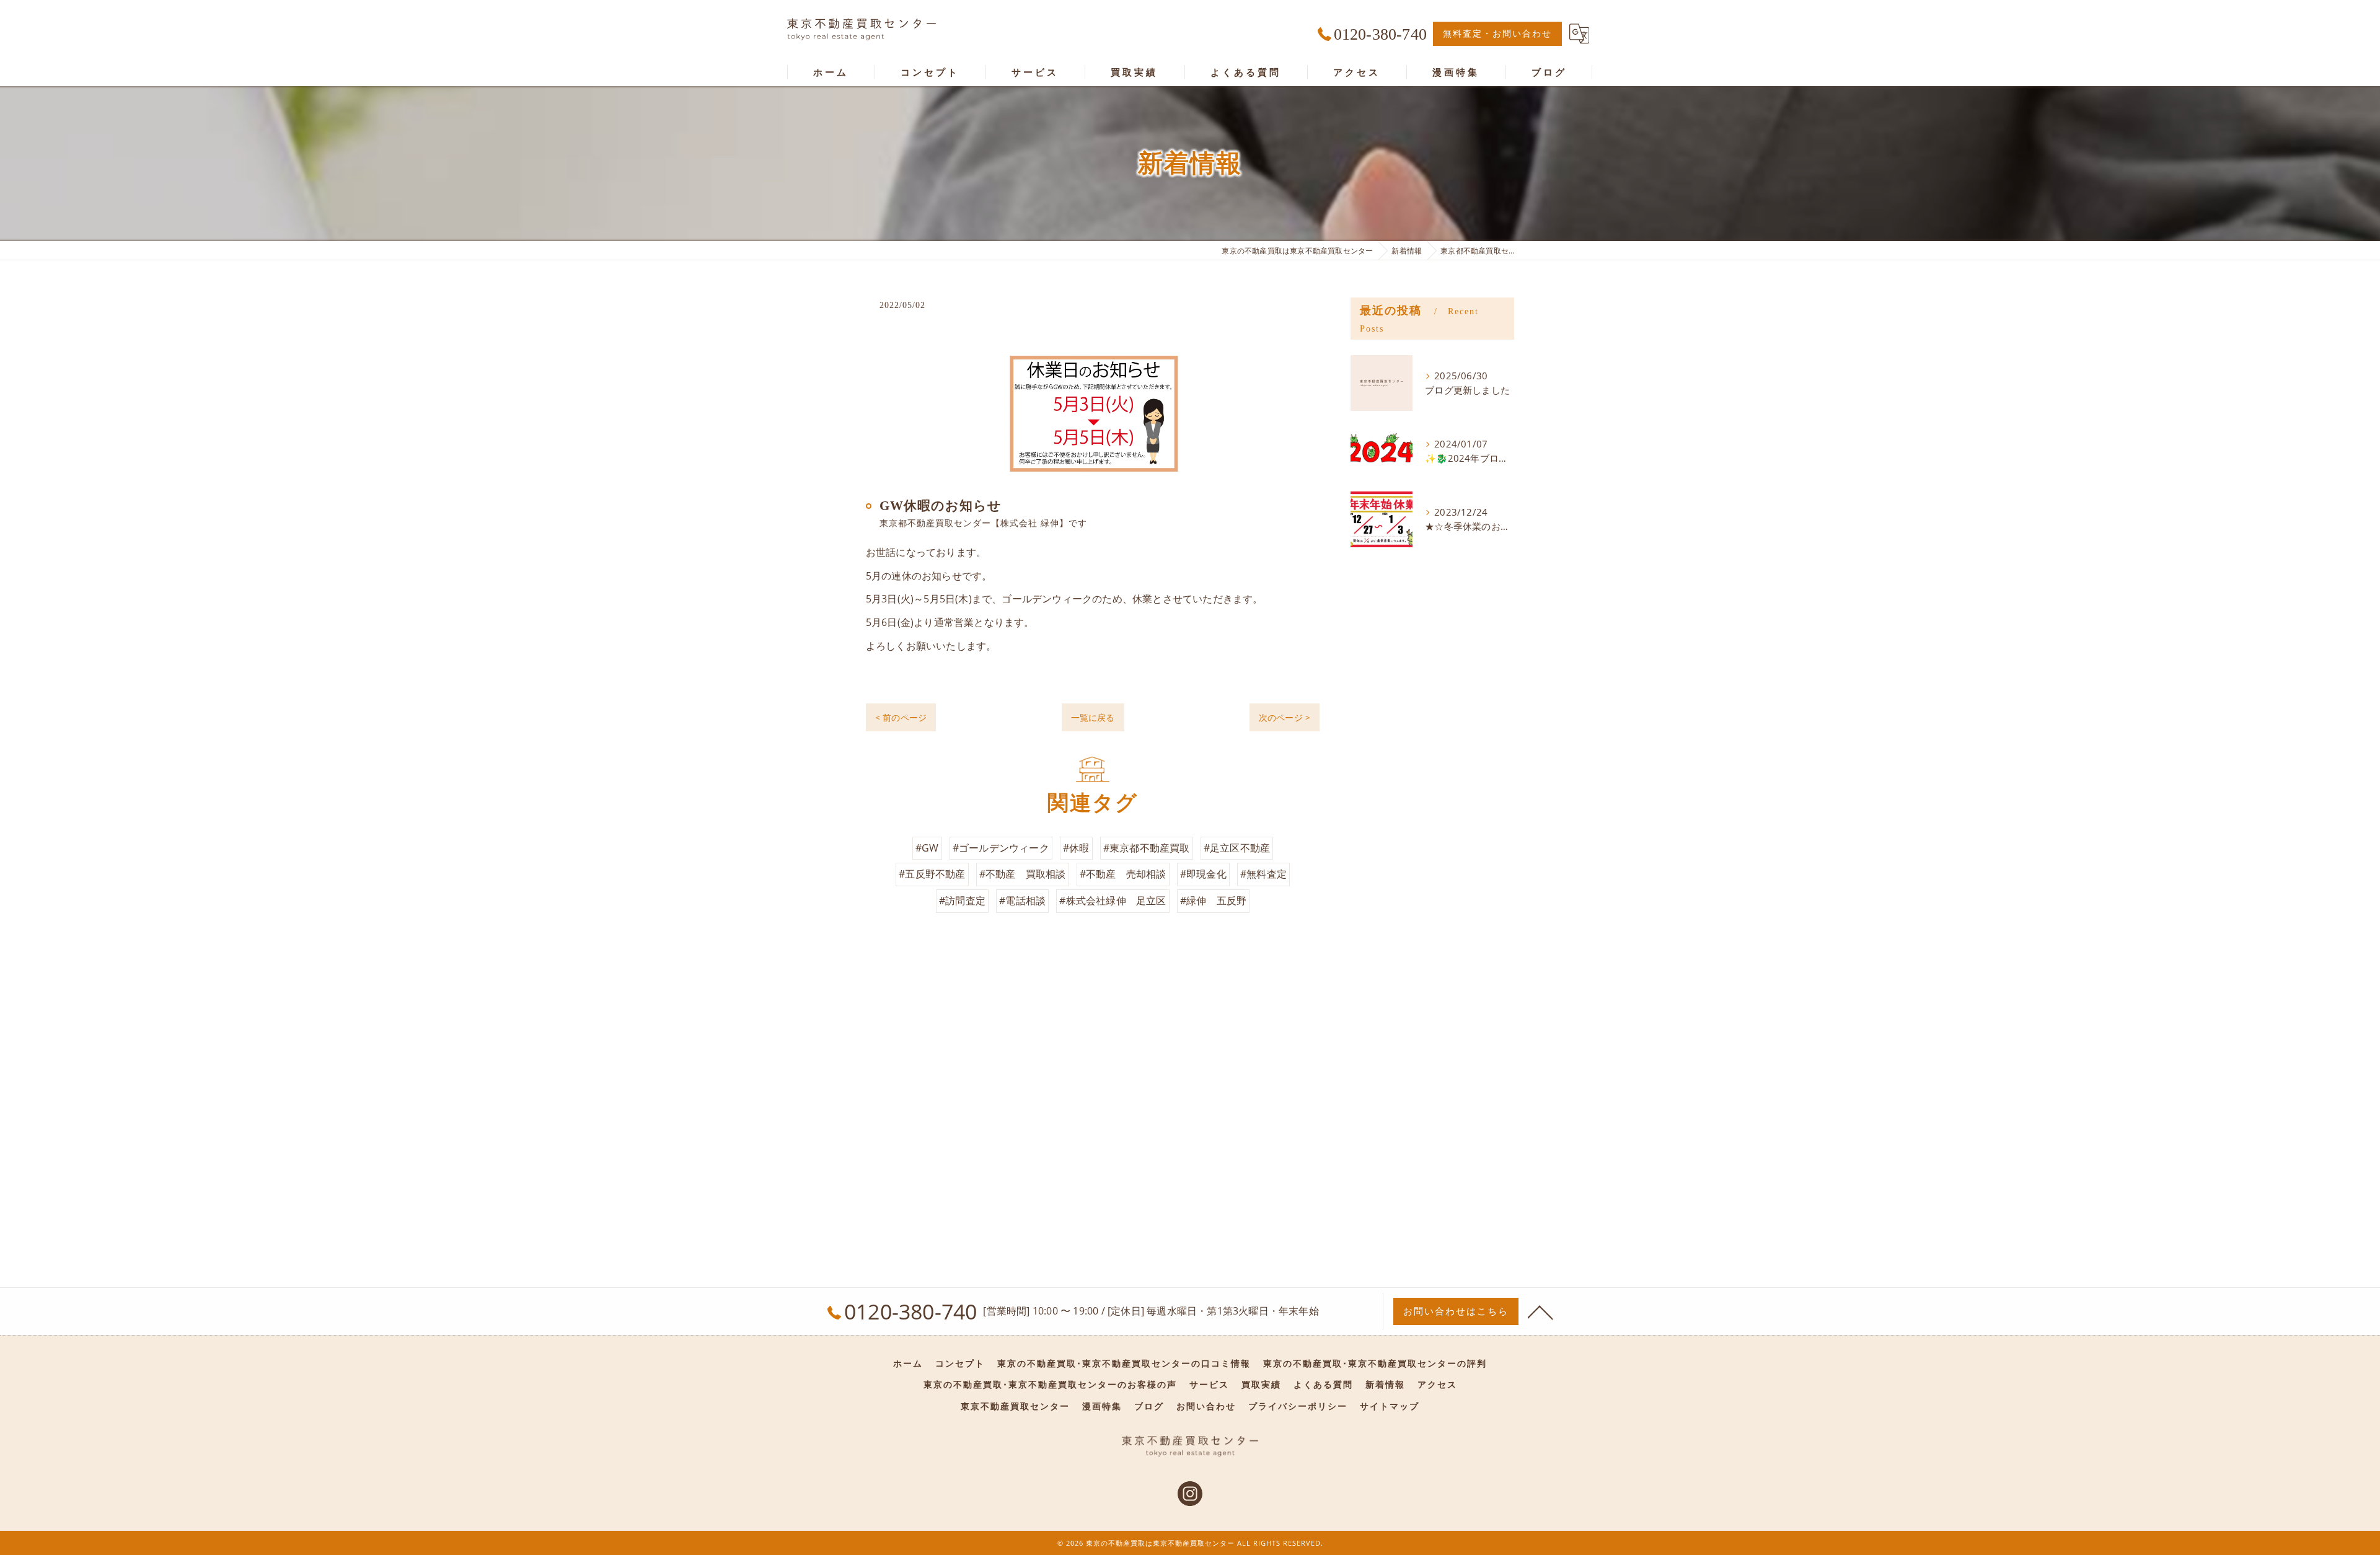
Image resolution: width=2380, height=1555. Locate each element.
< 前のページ (901, 717)
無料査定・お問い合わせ (1497, 33)
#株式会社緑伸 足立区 (1113, 901)
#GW (927, 848)
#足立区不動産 (1237, 848)
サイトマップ (1390, 1406)
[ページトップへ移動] (1540, 1311)
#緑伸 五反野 (1213, 901)
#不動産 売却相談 (1123, 874)
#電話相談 (1022, 901)
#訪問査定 (962, 901)
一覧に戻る (1093, 717)
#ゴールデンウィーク (1001, 848)
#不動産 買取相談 (1023, 874)
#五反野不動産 (932, 874)
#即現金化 (1203, 874)
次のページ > (1285, 717)
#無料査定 (1263, 874)
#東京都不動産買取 (1147, 848)
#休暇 (1076, 848)
